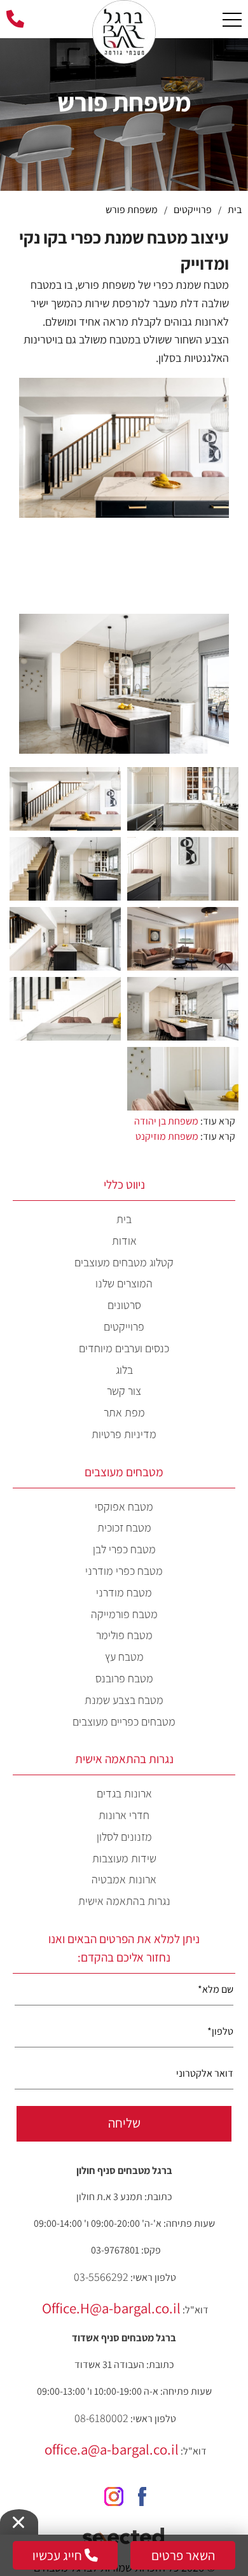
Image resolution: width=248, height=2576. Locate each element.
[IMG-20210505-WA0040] (183, 798)
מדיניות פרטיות (124, 1434)
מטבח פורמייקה (124, 1614)
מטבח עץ (124, 1657)
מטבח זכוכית (124, 1527)
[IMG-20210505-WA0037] (183, 1008)
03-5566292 (101, 2277)
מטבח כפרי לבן (124, 1549)
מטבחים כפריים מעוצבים (124, 1721)
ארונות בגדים (124, 1793)
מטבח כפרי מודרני (124, 1571)
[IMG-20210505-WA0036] (65, 868)
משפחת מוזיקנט (167, 1136)
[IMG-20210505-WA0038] (65, 938)
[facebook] (140, 2492)
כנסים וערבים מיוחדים (124, 1348)
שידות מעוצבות (124, 1858)
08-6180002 (101, 2418)
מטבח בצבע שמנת (124, 1700)
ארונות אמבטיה (124, 1879)
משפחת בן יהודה (166, 1121)
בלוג (124, 1370)
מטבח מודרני (124, 1592)
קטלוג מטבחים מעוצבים (124, 1262)
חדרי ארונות (124, 1815)
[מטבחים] (124, 16)
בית (124, 1219)
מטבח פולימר (124, 1635)
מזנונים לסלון (124, 1837)
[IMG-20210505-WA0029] (183, 938)
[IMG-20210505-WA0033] (183, 1078)
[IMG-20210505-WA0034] (65, 1008)
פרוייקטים (124, 1326)
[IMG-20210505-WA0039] (183, 868)
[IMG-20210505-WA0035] (65, 798)
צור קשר (124, 1391)
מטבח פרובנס (124, 1678)
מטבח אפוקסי (124, 1506)
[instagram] (109, 2492)
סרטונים (124, 1305)
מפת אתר (124, 1412)
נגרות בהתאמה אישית (124, 1901)
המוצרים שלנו (124, 1283)
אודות (124, 1241)
